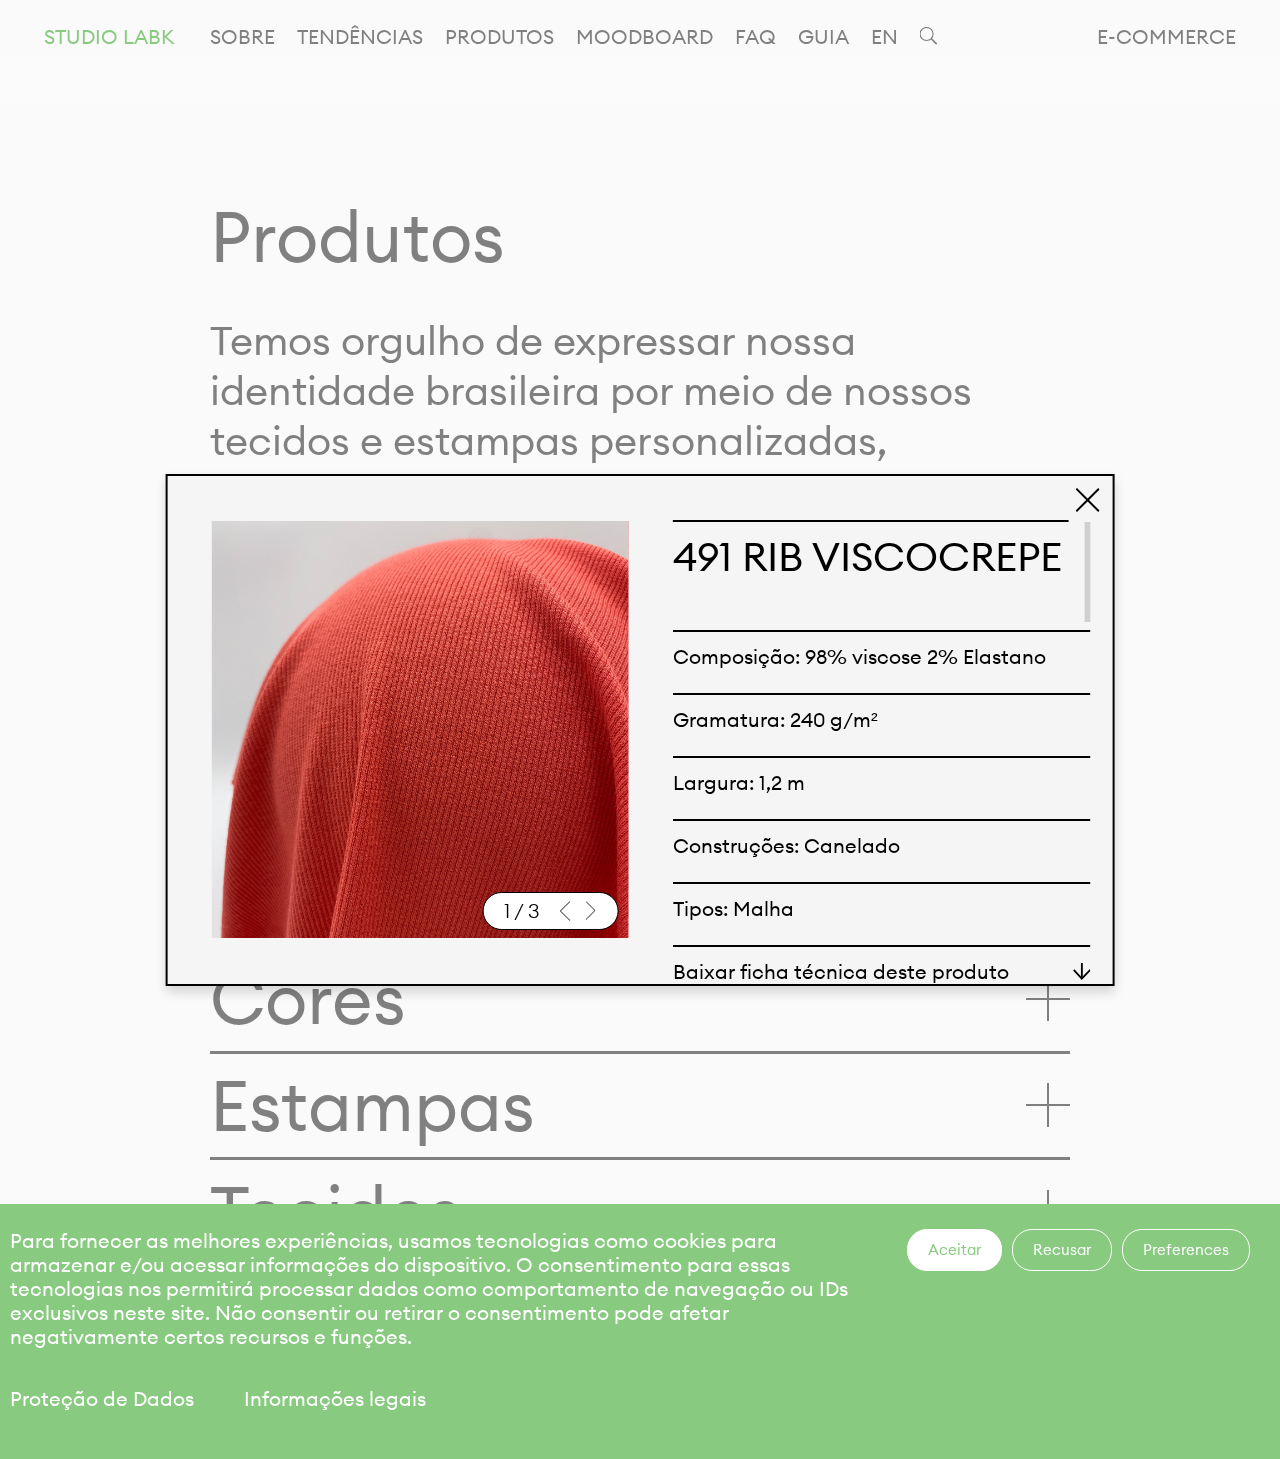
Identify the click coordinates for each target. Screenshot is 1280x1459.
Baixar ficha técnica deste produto (841, 971)
